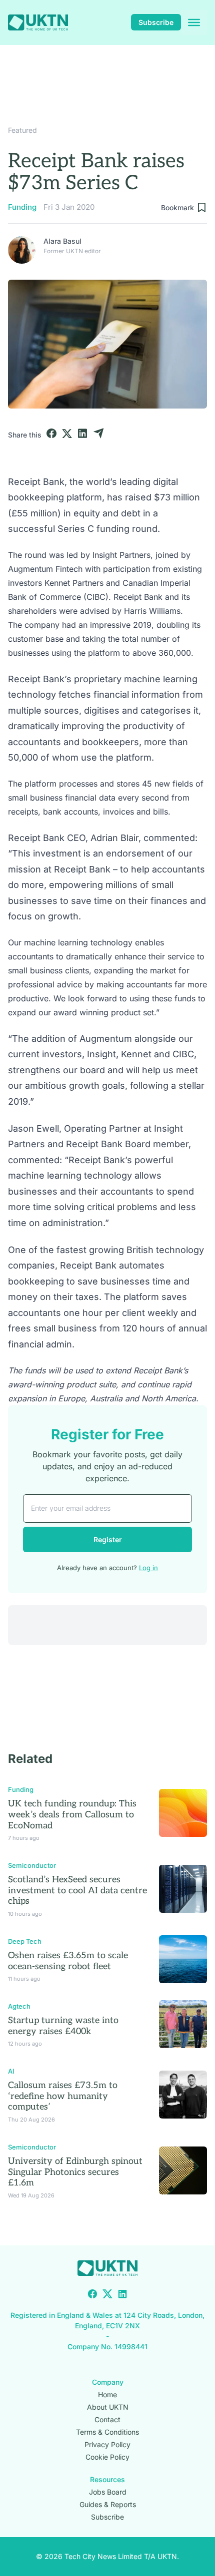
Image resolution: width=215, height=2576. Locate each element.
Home (107, 2394)
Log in (148, 1568)
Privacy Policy (107, 2444)
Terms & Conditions (107, 2432)
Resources (107, 2479)
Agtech (19, 2006)
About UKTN (108, 2407)
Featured (22, 130)
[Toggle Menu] (194, 22)
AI (11, 2071)
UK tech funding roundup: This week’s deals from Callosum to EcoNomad (72, 1814)
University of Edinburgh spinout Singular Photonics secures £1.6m (75, 2172)
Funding (22, 207)
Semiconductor (32, 1865)
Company (108, 2382)
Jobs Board (108, 2492)
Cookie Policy (107, 2457)
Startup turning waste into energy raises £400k (63, 2026)
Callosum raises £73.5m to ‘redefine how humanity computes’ (63, 2096)
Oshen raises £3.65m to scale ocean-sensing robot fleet (68, 1961)
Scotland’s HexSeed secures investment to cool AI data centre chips (77, 1890)
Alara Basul (62, 241)
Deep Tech (25, 1941)
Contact (107, 2419)
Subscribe (156, 22)
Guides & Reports (108, 2504)
